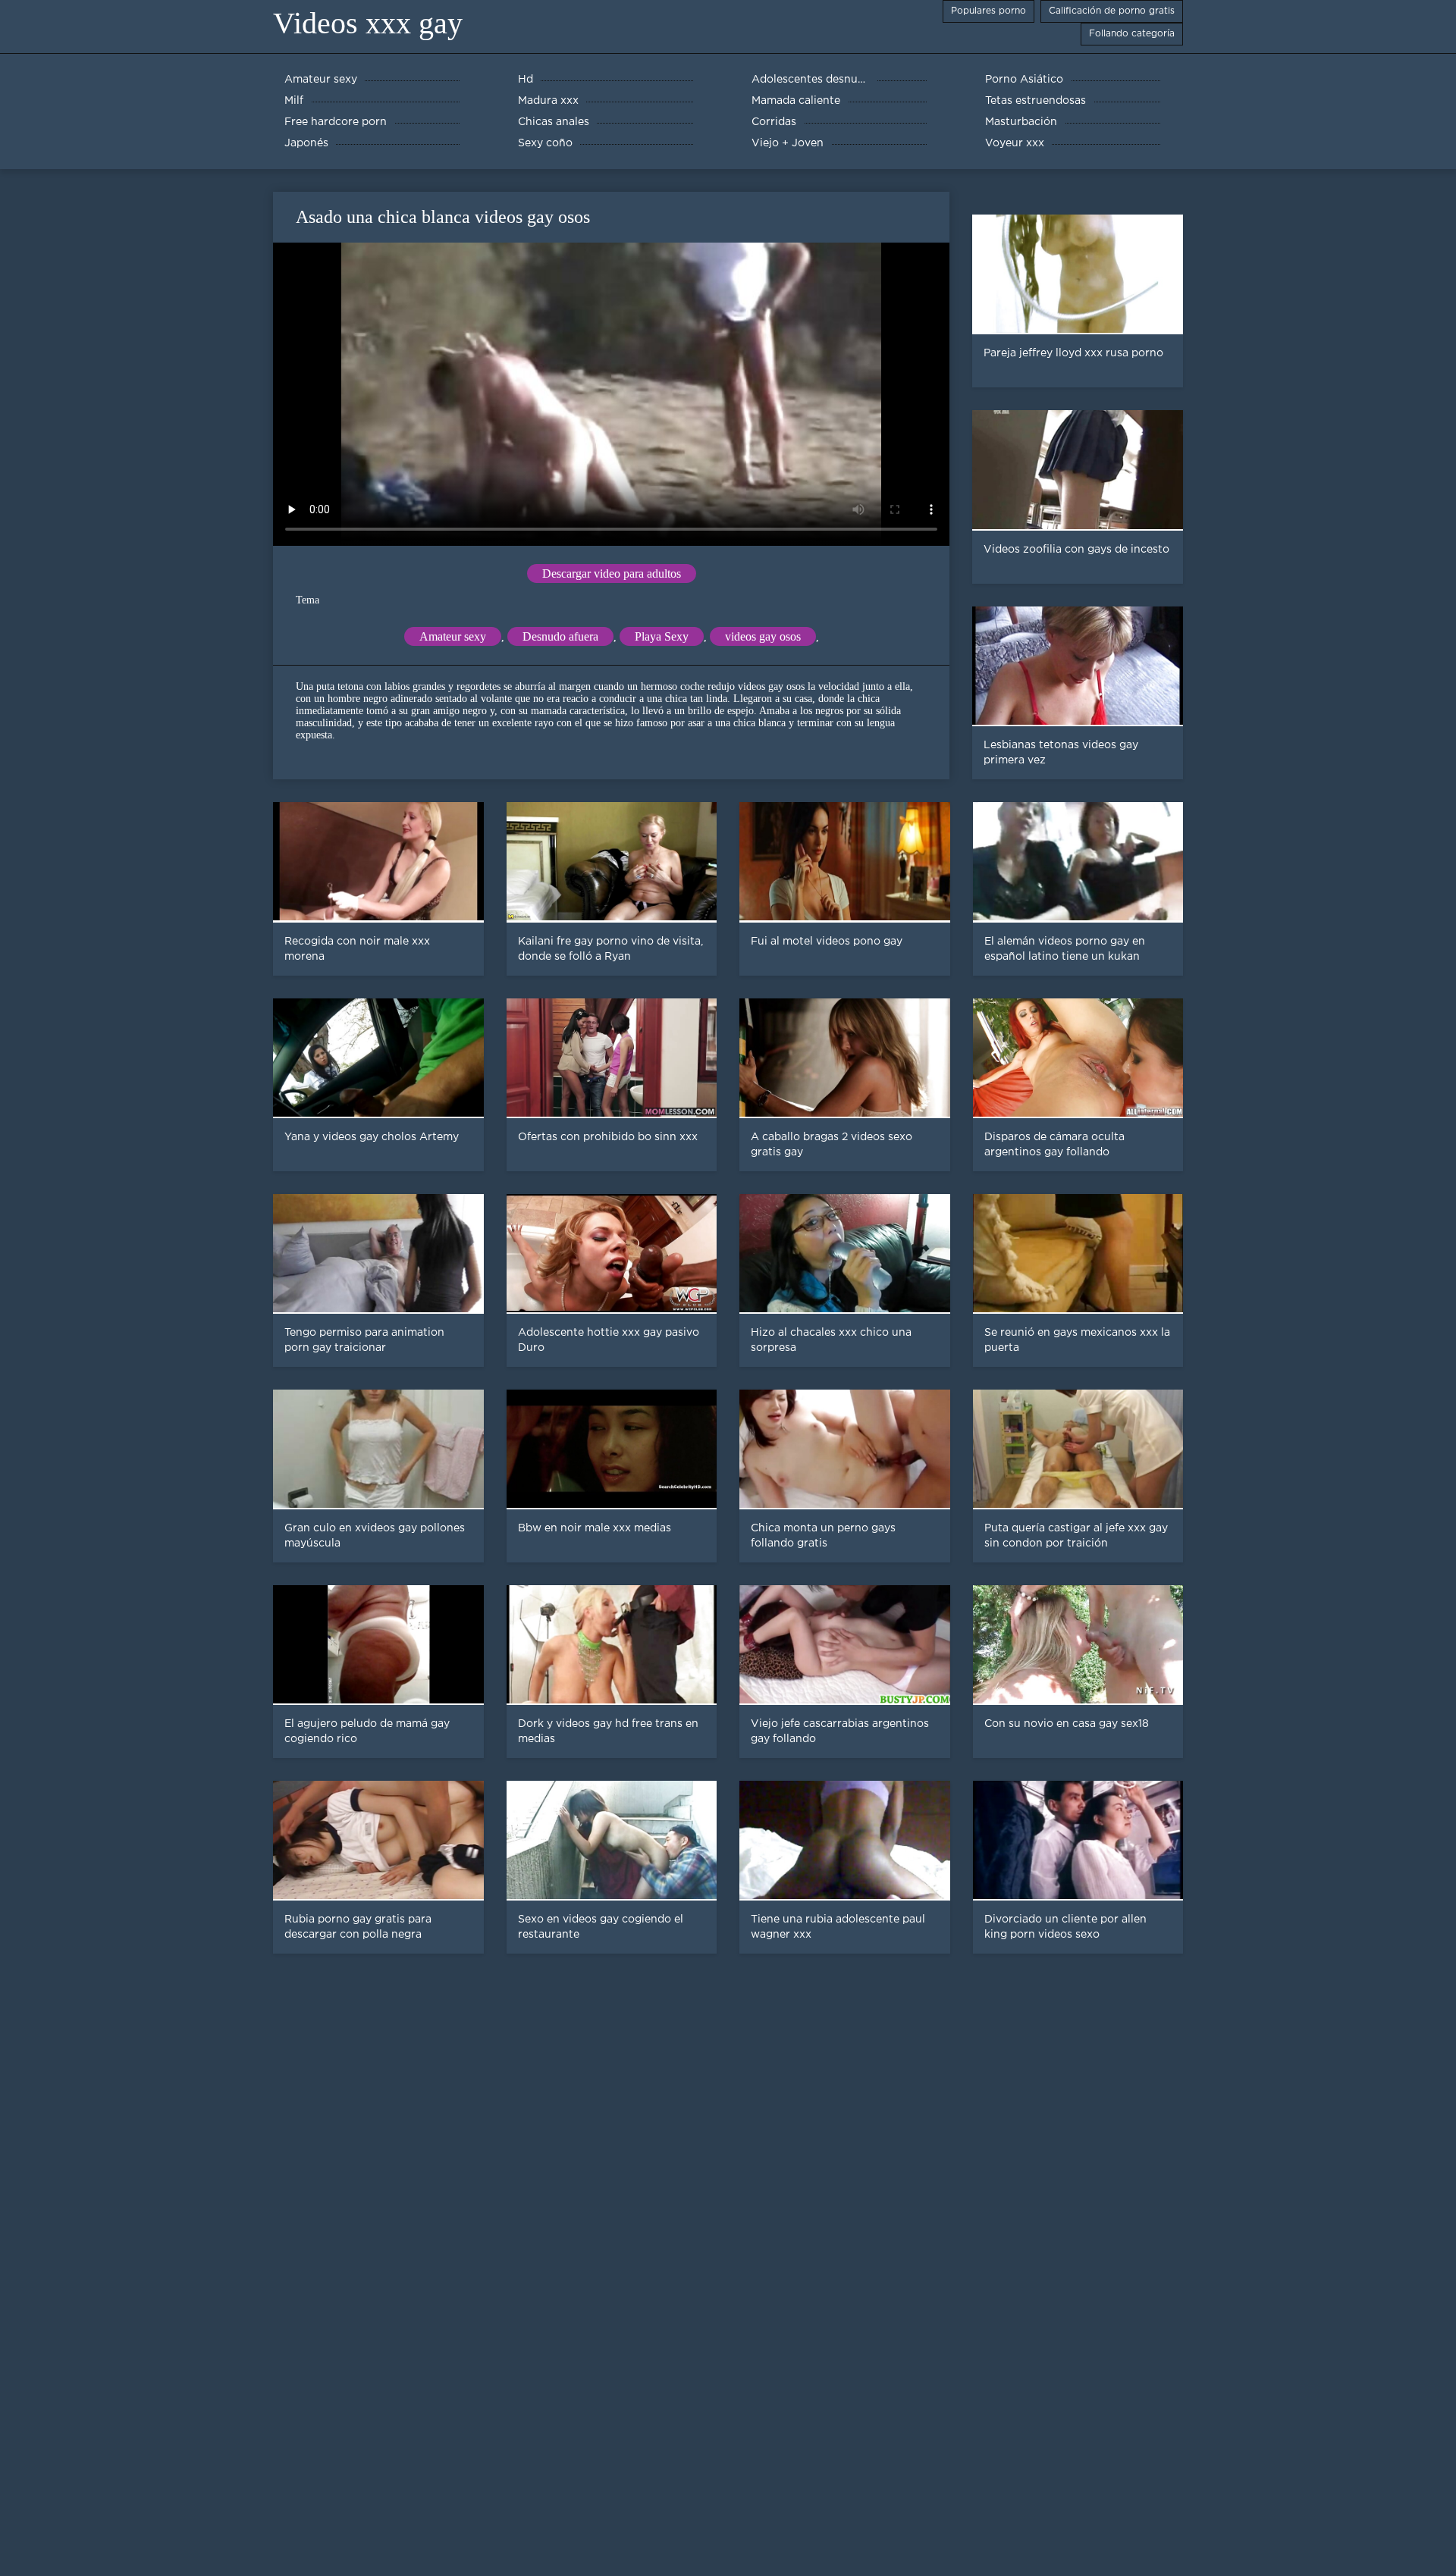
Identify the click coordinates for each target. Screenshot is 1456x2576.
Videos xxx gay (368, 23)
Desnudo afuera (560, 636)
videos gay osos (763, 636)
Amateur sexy (453, 636)
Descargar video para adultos (612, 573)
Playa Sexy (662, 636)
